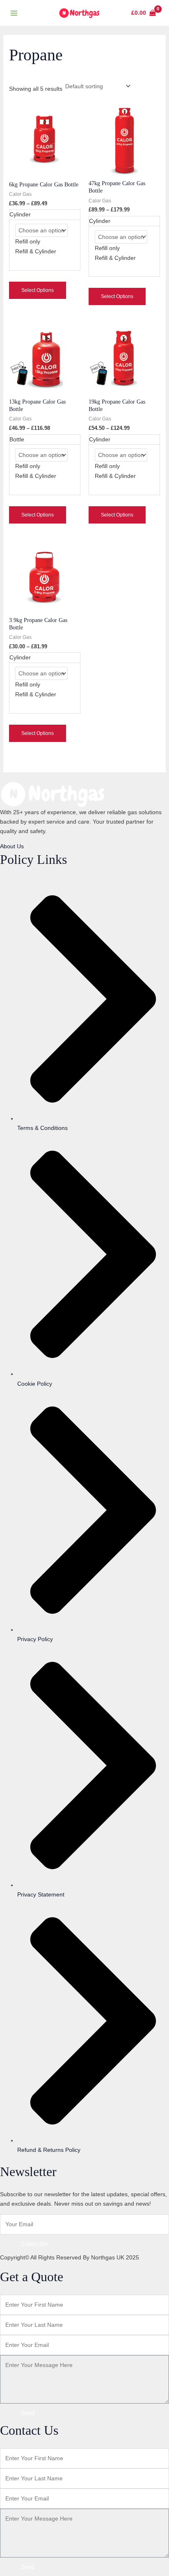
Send (27, 2413)
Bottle (17, 439)
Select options (38, 290)
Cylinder (20, 214)
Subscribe (34, 2244)
